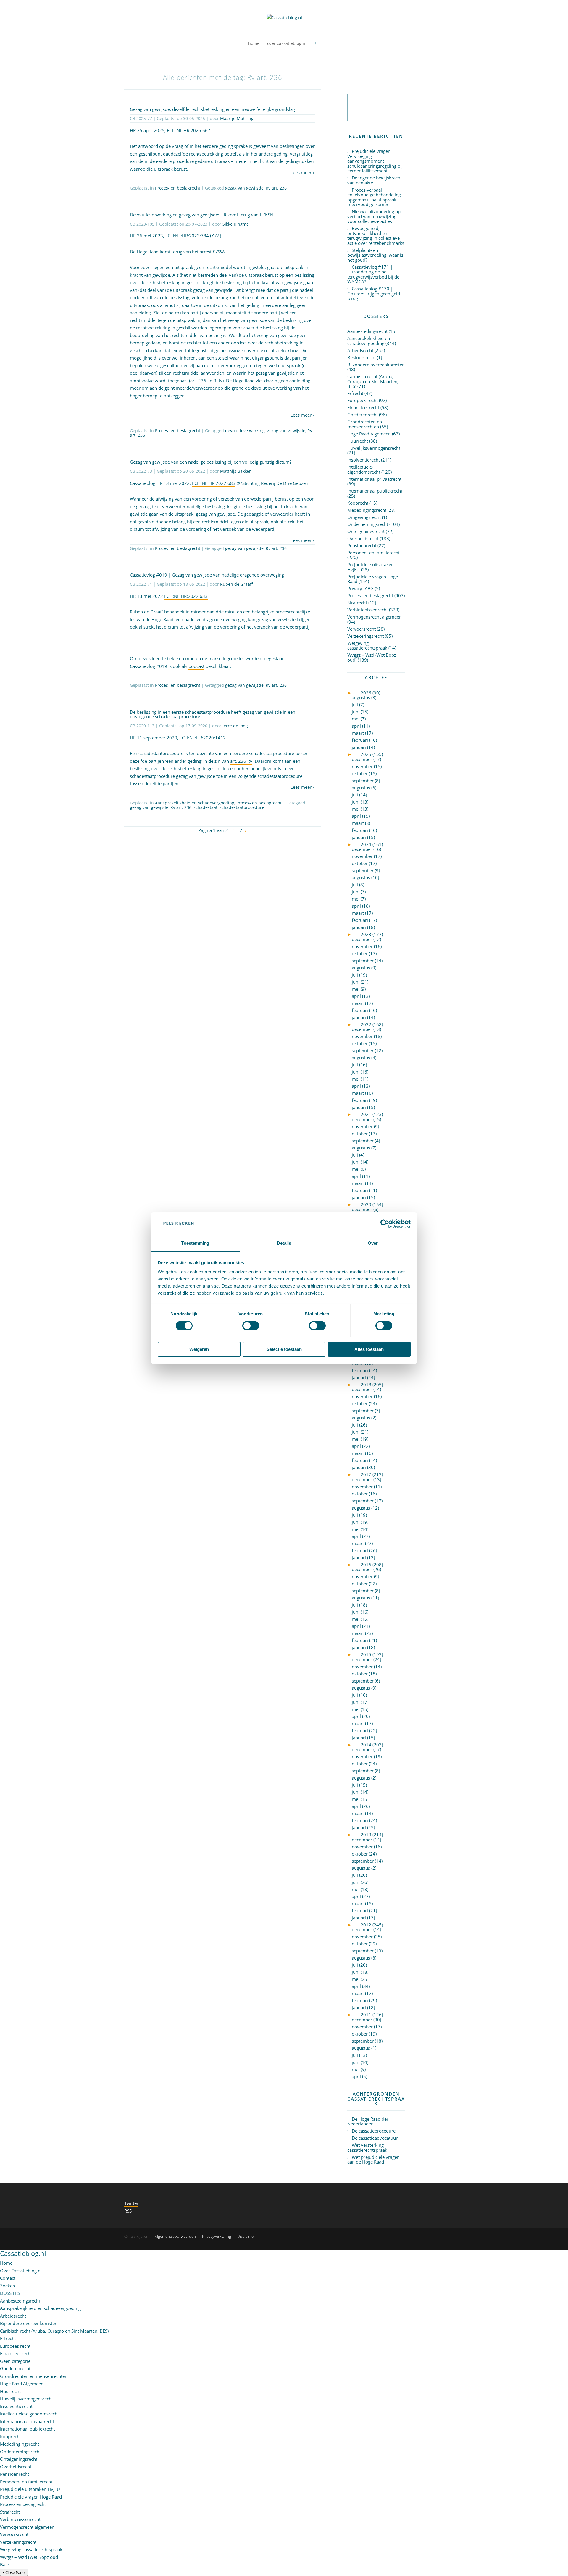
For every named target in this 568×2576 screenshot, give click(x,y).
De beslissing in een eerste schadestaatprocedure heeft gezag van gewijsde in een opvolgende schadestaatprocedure (213, 714)
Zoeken (8, 2286)
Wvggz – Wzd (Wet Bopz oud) (372, 657)
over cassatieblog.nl (287, 44)
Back (5, 2564)
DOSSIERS (10, 2293)
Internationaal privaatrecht (374, 479)
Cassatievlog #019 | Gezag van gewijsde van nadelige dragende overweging (207, 575)
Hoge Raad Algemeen (369, 434)
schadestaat (205, 807)
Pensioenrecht (362, 545)
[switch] (251, 1326)
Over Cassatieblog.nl (21, 2271)
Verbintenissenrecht (368, 610)
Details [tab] (284, 1243)
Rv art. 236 (276, 188)
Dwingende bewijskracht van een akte (375, 180)
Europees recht (363, 400)
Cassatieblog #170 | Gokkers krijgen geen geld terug (374, 293)
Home (6, 2263)
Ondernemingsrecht (368, 524)
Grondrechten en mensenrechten (365, 424)
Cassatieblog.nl (23, 2253)
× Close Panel (14, 2572)
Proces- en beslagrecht (178, 188)
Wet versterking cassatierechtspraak (367, 2147)
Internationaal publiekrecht (375, 491)
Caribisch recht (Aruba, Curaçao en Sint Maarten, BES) (373, 381)
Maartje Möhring (237, 118)
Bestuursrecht (362, 357)
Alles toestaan (369, 1349)
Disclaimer (246, 2236)
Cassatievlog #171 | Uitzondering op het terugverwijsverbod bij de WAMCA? (373, 274)
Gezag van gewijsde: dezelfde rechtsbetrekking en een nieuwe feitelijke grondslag (212, 109)
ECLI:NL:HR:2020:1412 (203, 738)
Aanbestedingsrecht (367, 331)
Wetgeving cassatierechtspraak (367, 646)
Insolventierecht (364, 460)
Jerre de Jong (235, 726)
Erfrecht (355, 393)
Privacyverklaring (217, 2236)
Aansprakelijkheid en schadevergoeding (195, 803)
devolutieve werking (245, 431)
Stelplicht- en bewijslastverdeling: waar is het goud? (375, 255)
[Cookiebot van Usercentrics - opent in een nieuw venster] (385, 1224)
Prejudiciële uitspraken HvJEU (371, 567)
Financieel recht (363, 407)
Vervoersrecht (362, 629)
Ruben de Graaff (237, 584)
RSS (128, 2211)
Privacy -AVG (360, 588)
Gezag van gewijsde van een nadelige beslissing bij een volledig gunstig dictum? (211, 462)
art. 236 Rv (241, 761)
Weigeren (199, 1349)
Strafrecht (357, 603)
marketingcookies (226, 658)
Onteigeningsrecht (366, 531)
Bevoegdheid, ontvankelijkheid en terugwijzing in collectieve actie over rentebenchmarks (376, 236)
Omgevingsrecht (364, 517)
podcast (196, 666)
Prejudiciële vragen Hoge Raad (373, 579)
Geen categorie (15, 2361)
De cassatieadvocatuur (375, 2138)
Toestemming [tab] (195, 1243)
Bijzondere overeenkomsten (376, 365)
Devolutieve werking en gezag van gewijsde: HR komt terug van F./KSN (202, 215)
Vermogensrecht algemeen (375, 617)
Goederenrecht (363, 415)
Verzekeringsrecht (366, 636)
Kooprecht (358, 503)
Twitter (131, 2203)
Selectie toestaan (284, 1349)
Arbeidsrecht (360, 350)
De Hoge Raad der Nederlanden (368, 2121)
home (254, 44)
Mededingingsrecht (367, 510)
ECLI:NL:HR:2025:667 (189, 130)
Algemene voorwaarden (175, 2236)
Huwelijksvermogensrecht (374, 448)
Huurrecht (358, 441)
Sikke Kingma (236, 224)
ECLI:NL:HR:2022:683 (214, 483)
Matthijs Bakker (235, 471)
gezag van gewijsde (244, 188)
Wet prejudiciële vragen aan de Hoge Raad (373, 2160)
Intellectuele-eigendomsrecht (364, 469)
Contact (8, 2278)
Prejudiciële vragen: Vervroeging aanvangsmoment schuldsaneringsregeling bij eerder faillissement (375, 161)
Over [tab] (373, 1243)
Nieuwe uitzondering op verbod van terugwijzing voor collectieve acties (374, 216)
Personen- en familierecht (373, 553)
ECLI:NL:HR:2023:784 (187, 236)
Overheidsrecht (363, 538)
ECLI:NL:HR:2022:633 (186, 596)
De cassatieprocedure (374, 2131)
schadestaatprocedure (242, 807)
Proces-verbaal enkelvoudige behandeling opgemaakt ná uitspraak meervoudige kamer (374, 197)
